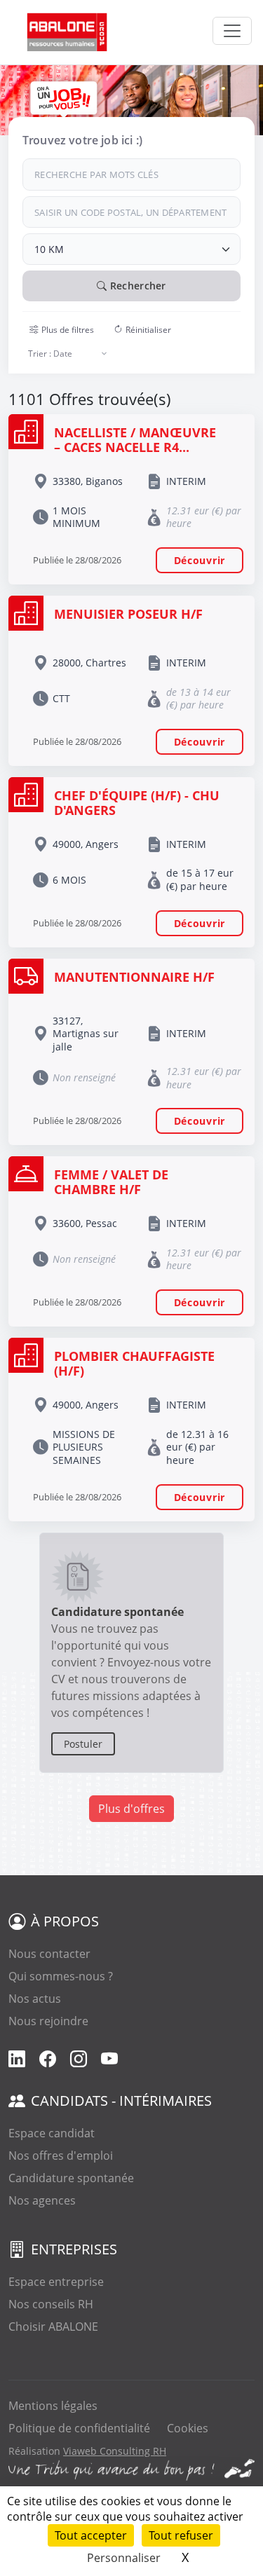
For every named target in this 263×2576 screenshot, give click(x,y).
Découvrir (200, 560)
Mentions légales (53, 2406)
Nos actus (35, 1999)
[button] (62, 330)
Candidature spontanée (71, 2178)
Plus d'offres (131, 1809)
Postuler (83, 1744)
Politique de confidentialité (79, 2428)
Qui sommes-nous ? (61, 1976)
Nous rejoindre (48, 2021)
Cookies (188, 2428)
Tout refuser (181, 2535)
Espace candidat (52, 2133)
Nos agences (42, 2200)
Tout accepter (91, 2535)
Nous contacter (49, 1954)
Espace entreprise (56, 2282)
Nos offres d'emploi (61, 2156)
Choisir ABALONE (53, 2327)
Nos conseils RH (51, 2304)
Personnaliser (124, 2558)
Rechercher (137, 286)
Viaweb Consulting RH (115, 2451)
